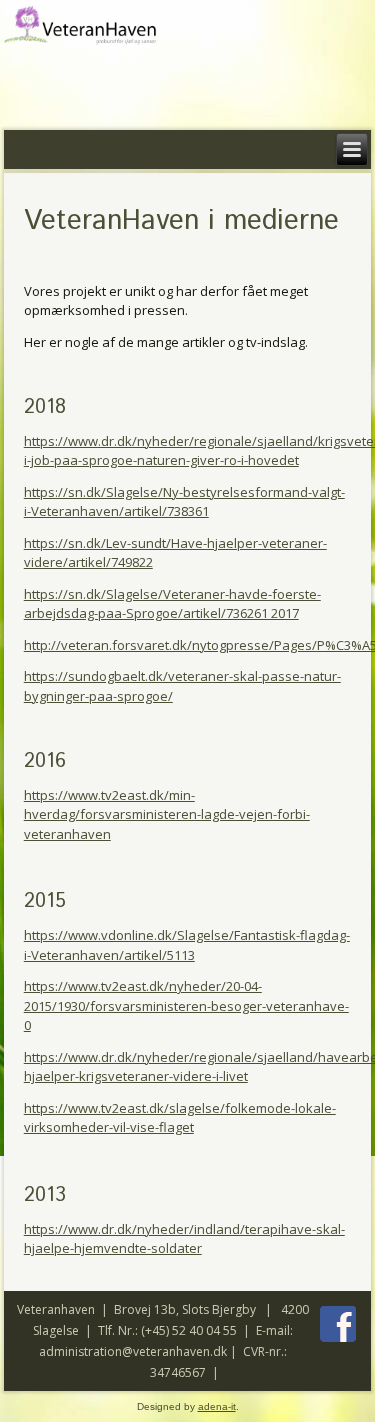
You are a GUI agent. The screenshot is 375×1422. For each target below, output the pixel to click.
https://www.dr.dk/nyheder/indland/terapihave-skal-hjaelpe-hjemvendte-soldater (184, 1239)
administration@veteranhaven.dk (133, 1351)
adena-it (217, 1406)
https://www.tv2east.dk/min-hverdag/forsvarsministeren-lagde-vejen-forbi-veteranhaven (167, 814)
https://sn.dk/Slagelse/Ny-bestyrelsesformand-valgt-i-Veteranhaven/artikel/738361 (184, 502)
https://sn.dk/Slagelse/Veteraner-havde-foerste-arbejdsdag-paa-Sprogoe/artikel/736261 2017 (172, 604)
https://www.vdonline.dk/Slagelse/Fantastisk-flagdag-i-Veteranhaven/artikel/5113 (187, 945)
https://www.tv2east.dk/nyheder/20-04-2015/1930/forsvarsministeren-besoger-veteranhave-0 (186, 1005)
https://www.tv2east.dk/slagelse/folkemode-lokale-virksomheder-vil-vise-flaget (180, 1118)
